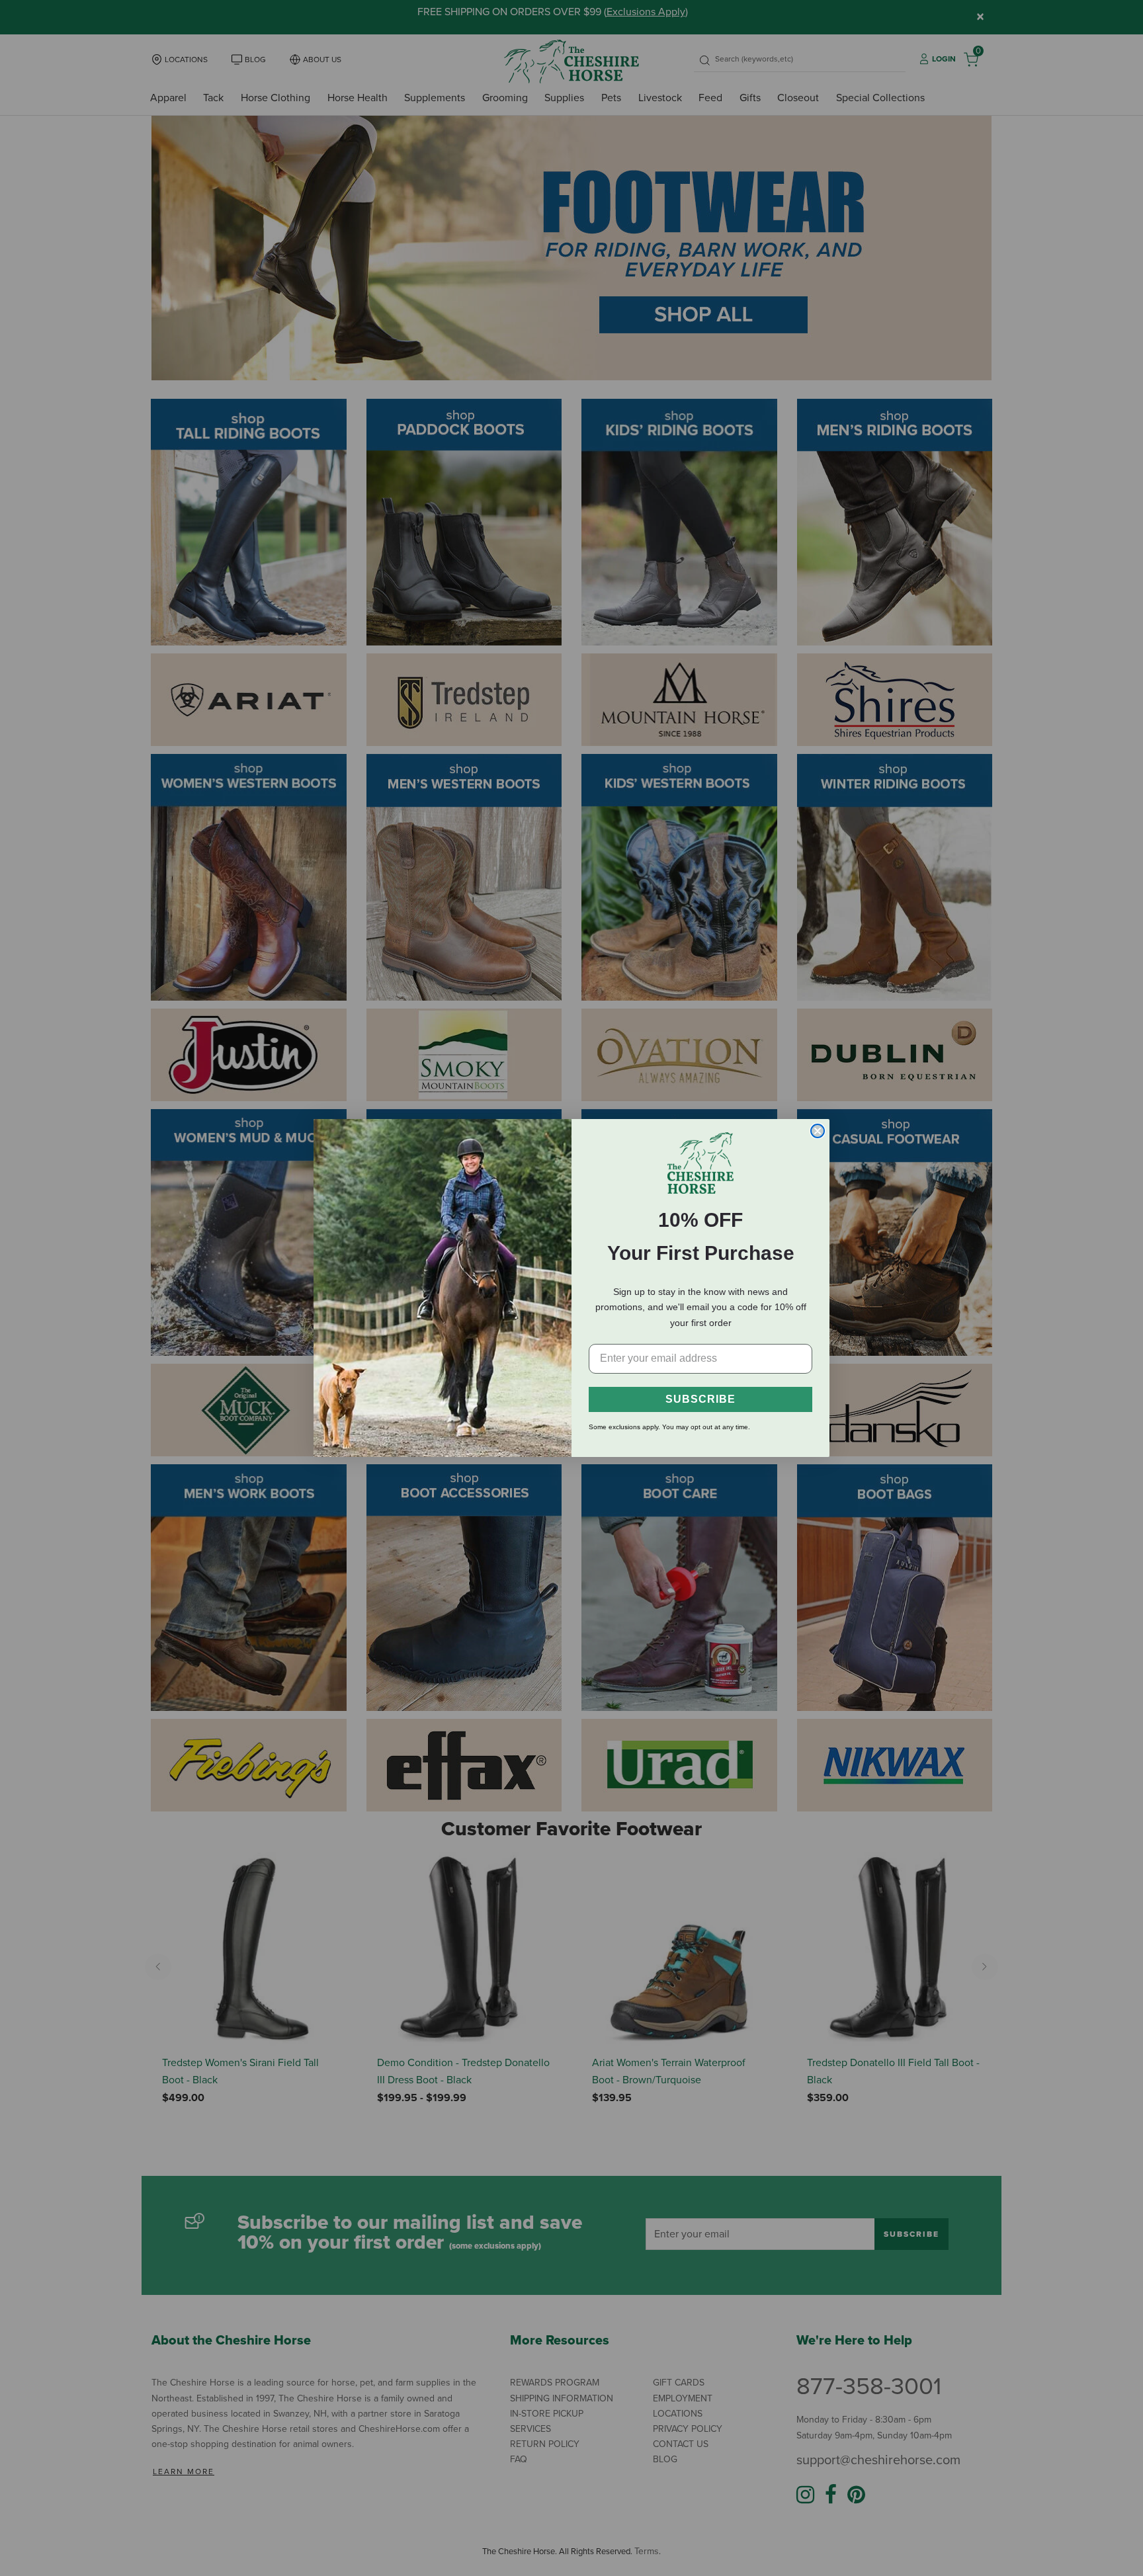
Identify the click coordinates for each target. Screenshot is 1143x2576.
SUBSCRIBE (700, 1399)
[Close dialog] (818, 1131)
